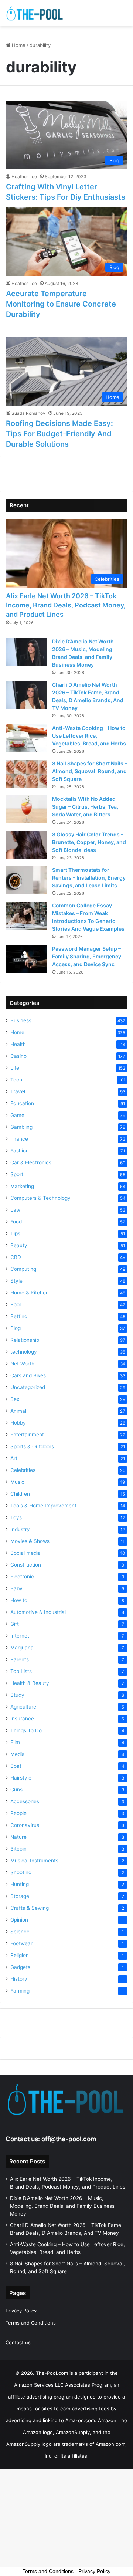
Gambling (21, 1127)
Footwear (21, 1943)
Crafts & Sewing (30, 1908)
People (18, 1813)
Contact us (18, 2342)
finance (19, 1139)
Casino (18, 1056)
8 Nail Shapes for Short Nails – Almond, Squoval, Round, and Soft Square (90, 771)
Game (17, 1115)
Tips (15, 1233)
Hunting (20, 1884)
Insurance (22, 1719)
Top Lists (21, 1671)
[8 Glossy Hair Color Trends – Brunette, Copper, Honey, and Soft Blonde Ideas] (26, 845)
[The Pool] (35, 13)
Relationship (25, 1340)
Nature (18, 1837)
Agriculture (23, 1707)
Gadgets (20, 1967)
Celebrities (23, 1470)
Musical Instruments (34, 1861)
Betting (19, 1316)
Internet (20, 1636)
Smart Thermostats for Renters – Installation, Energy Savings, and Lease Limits (89, 878)
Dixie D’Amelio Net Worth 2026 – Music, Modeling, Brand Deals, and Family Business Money (62, 2206)
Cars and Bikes (28, 1375)
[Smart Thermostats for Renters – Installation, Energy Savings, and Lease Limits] (26, 880)
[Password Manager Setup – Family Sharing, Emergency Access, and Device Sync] (26, 959)
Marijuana (22, 1648)
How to (19, 1600)
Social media (25, 1553)
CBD (16, 1257)
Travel (18, 1091)
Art (14, 1458)
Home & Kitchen (30, 1293)
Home (18, 45)
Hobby (18, 1423)
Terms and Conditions (31, 2323)
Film (15, 1742)
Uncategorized (28, 1387)
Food (16, 1222)
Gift (15, 1624)
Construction (26, 1565)
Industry (20, 1529)
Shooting (21, 1872)
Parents (20, 1659)
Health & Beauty (30, 1683)
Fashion (20, 1151)
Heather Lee (24, 177)
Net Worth (22, 1364)
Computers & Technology (40, 1198)
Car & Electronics (31, 1162)
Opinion (19, 1920)
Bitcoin (18, 1849)
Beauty (19, 1245)
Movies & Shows (30, 1541)
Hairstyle (21, 1778)
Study (17, 1695)
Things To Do (26, 1730)
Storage (20, 1896)
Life (15, 1068)
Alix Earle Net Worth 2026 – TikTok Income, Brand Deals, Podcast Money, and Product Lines (66, 605)
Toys (16, 1517)
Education (22, 1103)
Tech (16, 1080)
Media (18, 1754)
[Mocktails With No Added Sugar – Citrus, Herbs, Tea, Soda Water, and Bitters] (26, 809)
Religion (20, 1955)
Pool (16, 1304)
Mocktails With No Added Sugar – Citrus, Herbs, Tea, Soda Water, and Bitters (85, 807)
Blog (16, 1328)
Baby (16, 1588)
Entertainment (27, 1435)
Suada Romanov (28, 413)
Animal (18, 1411)
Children (20, 1494)
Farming (20, 1991)
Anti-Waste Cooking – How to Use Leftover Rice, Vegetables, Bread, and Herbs (89, 736)
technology (24, 1352)
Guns (16, 1790)
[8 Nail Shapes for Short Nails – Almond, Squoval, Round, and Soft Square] (26, 774)
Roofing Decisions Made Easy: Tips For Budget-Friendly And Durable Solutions (59, 434)
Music (17, 1482)
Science (20, 1932)
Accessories (25, 1801)
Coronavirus (25, 1825)
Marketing (22, 1186)
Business (21, 1020)
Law (15, 1210)
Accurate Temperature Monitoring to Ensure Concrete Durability (61, 304)
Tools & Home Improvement (43, 1506)
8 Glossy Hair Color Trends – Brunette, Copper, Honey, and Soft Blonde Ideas (89, 842)
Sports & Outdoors (32, 1446)
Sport (17, 1174)
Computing (23, 1269)
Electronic (22, 1577)
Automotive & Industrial (38, 1612)
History (19, 1979)
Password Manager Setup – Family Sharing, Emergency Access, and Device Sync (87, 956)
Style (16, 1281)
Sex (15, 1399)
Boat (16, 1766)
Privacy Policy (21, 2311)
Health (18, 1044)
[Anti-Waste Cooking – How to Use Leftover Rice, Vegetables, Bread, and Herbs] (26, 738)
